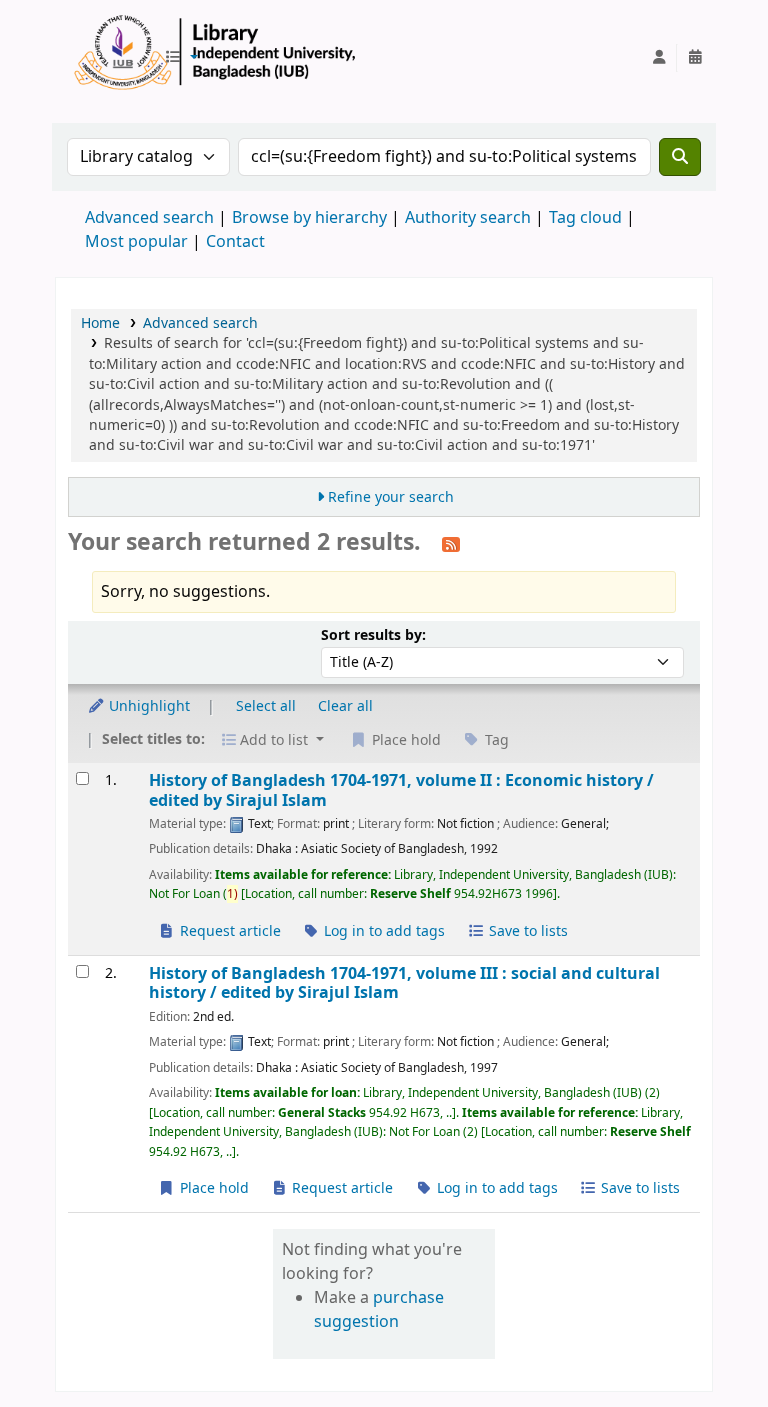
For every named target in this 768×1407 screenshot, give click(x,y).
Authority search (468, 218)
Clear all (345, 706)
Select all (266, 706)
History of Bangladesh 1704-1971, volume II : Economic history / (401, 790)
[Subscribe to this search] (451, 544)
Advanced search (149, 218)
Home (100, 323)
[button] (181, 58)
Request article (228, 931)
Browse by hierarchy (309, 218)
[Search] (680, 157)
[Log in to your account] (659, 58)
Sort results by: (373, 635)
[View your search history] (695, 58)
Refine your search (391, 497)
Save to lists (526, 931)
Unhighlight (147, 706)
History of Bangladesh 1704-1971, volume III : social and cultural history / (404, 983)
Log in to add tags (382, 931)
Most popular (136, 242)
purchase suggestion (379, 1310)
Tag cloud (585, 218)
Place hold (212, 1188)
